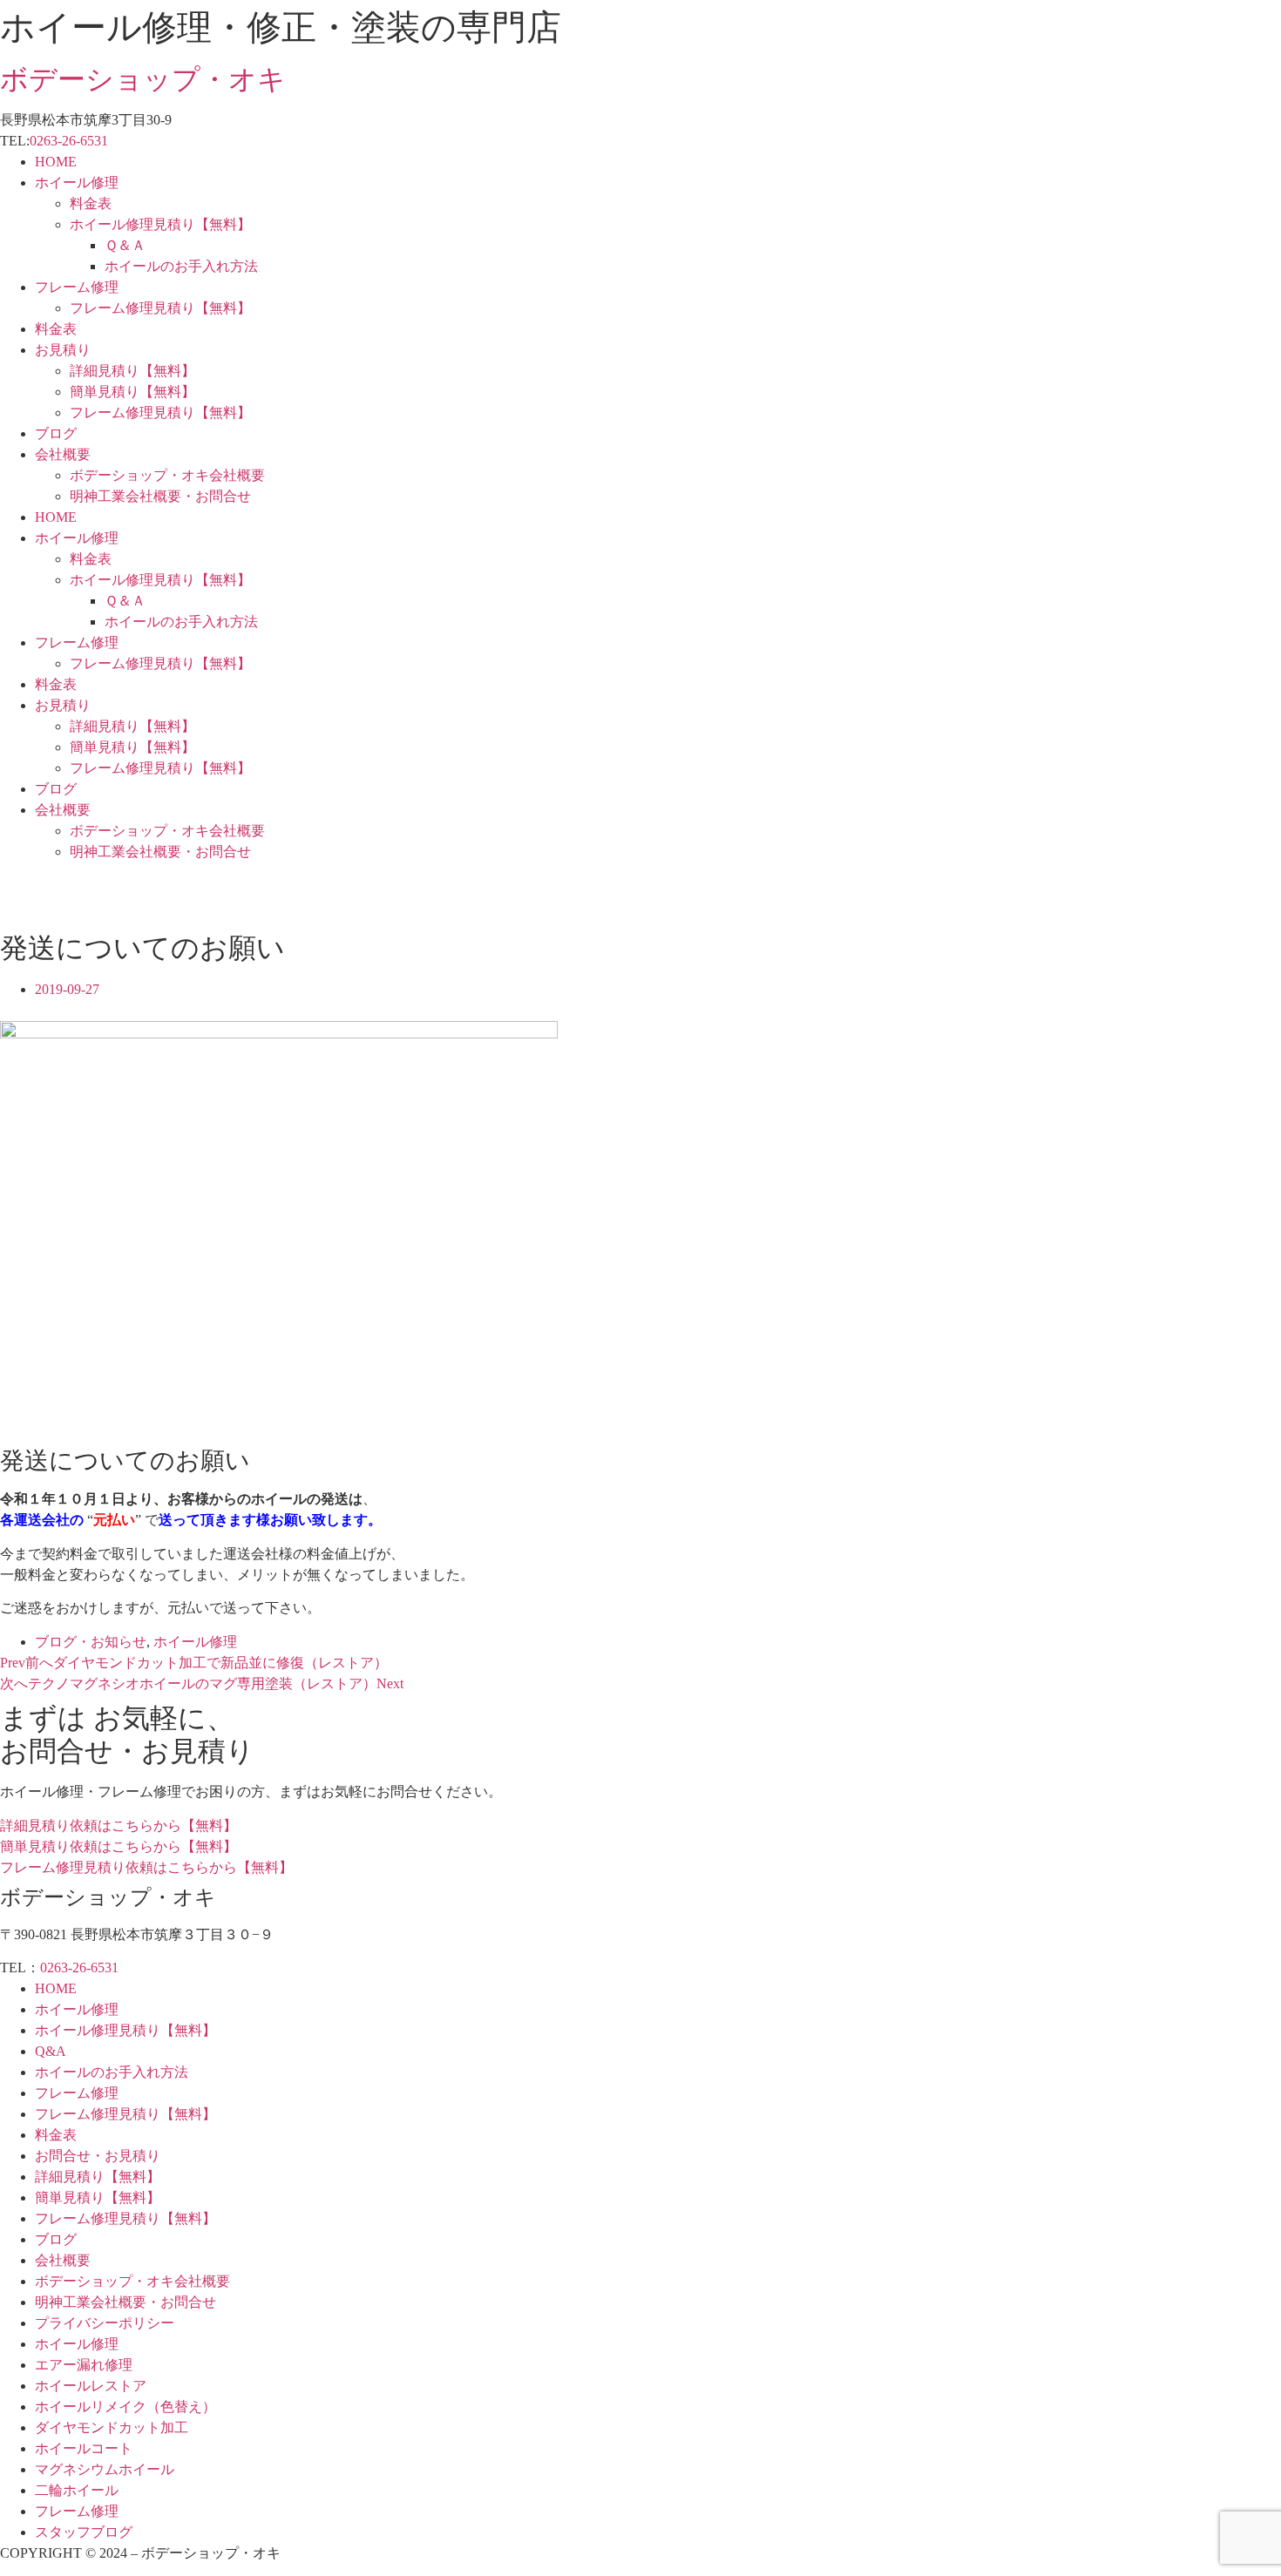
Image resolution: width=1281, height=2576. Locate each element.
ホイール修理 (77, 183)
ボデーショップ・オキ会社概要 (167, 475)
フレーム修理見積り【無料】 (160, 308)
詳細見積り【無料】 (132, 371)
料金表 (91, 203)
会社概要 (63, 454)
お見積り (63, 350)
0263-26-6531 (69, 141)
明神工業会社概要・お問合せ (160, 496)
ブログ (56, 433)
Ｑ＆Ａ (125, 245)
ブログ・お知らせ (91, 1642)
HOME (56, 162)
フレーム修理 (77, 287)
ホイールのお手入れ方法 (181, 266)
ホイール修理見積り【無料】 (160, 224)
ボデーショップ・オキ (143, 79)
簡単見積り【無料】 (132, 392)
